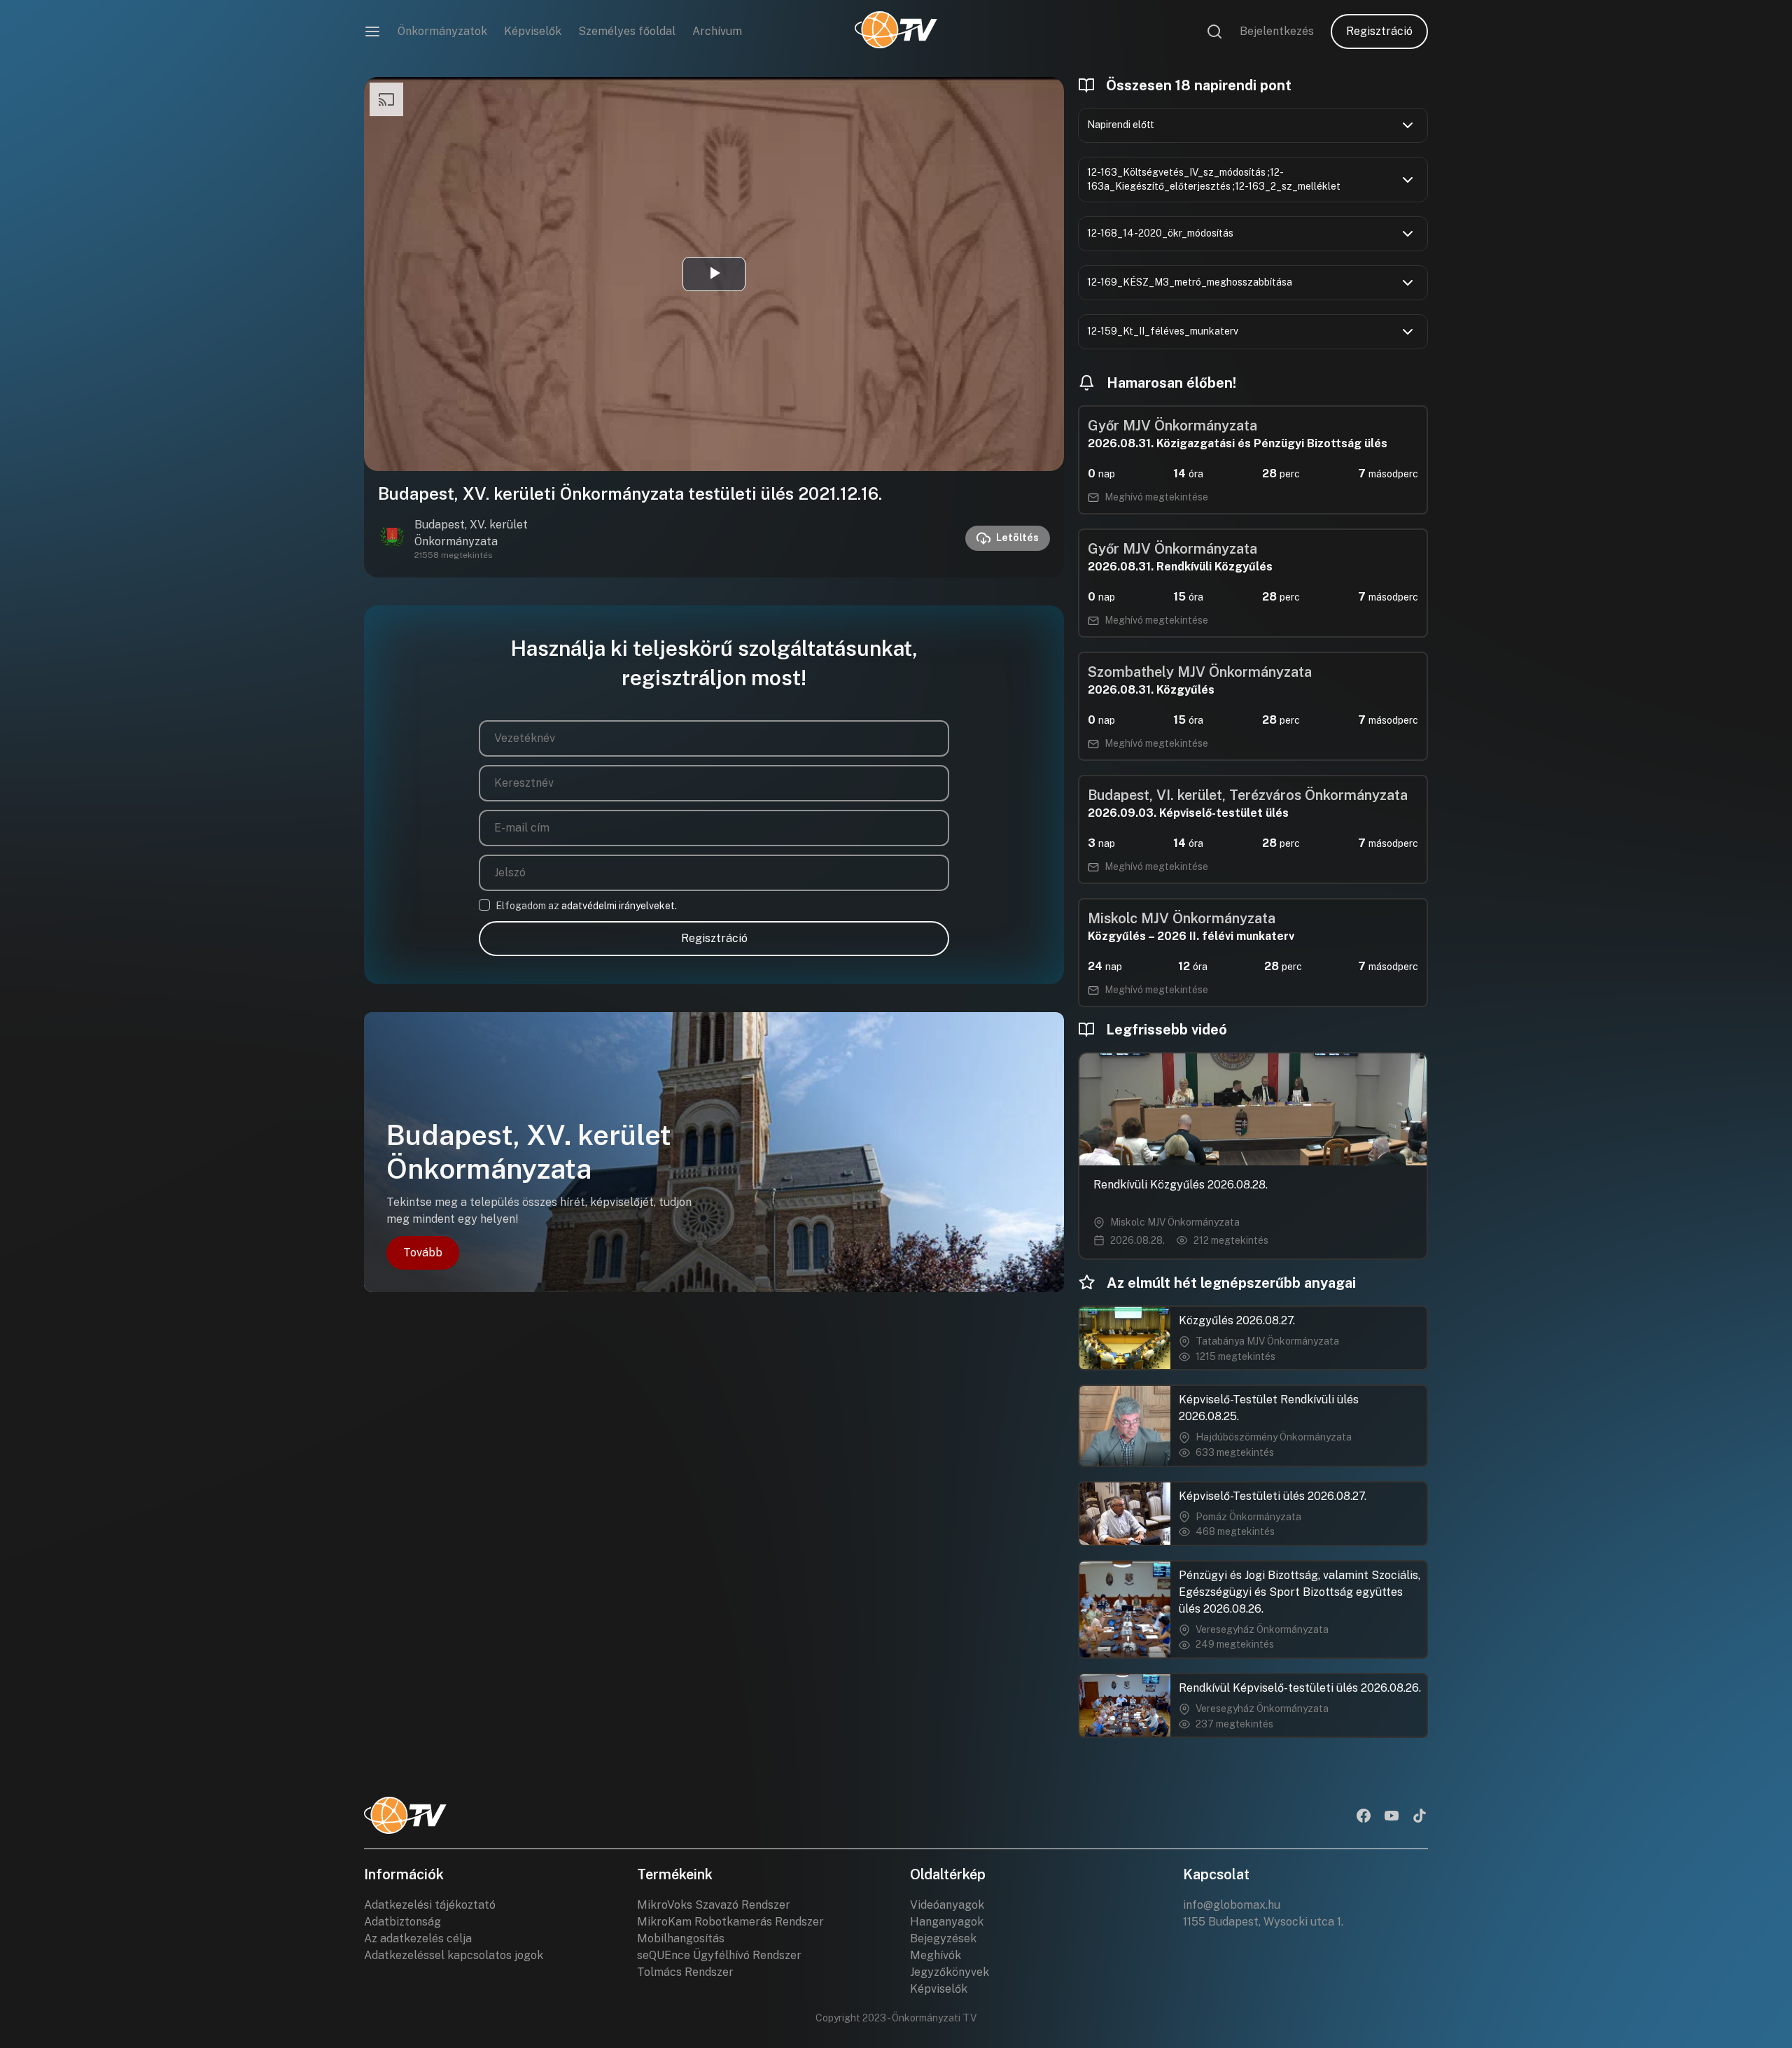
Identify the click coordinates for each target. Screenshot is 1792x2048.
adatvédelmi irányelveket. (619, 906)
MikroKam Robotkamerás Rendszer (730, 1922)
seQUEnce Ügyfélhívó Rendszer (719, 1955)
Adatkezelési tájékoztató (430, 1905)
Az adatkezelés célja (418, 1938)
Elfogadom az (586, 906)
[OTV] (896, 31)
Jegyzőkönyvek (950, 1972)
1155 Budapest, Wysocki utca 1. (1263, 1922)
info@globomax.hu (1232, 1905)
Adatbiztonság (402, 1922)
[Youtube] (1392, 1817)
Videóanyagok (947, 1905)
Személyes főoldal (627, 31)
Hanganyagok (947, 1922)
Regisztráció (1379, 31)
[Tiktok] (1420, 1817)
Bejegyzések (943, 1938)
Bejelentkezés (1277, 31)
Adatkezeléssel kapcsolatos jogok (454, 1955)
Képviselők (533, 31)
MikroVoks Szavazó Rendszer (714, 1905)
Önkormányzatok (442, 31)
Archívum (717, 31)
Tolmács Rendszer (685, 1972)
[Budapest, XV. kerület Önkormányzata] (392, 538)
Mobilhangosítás (681, 1938)
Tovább (423, 1253)
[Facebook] (1364, 1817)
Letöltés (1017, 538)
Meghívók (936, 1955)
